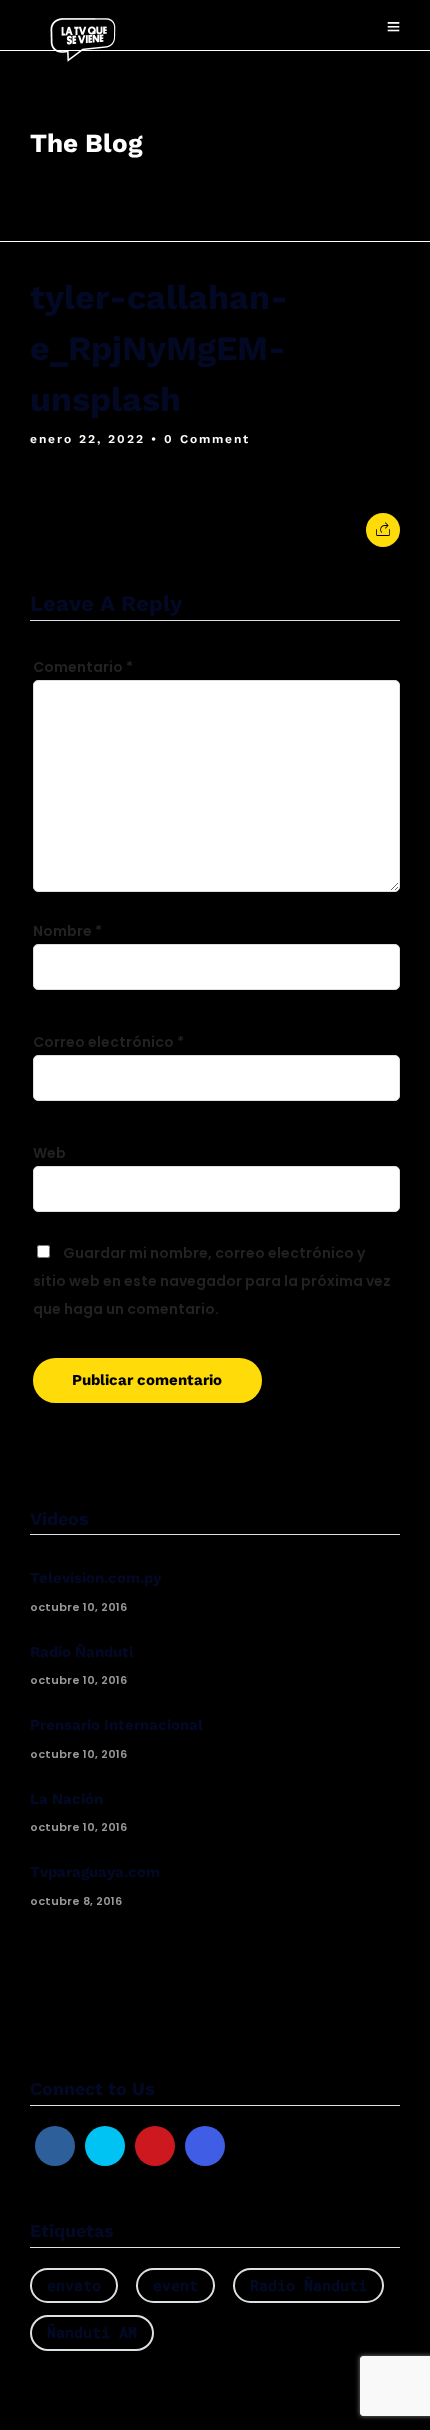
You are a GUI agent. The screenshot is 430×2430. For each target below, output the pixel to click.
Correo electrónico (108, 1042)
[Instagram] (205, 2146)
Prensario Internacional (116, 1725)
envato (74, 2285)
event (175, 2285)
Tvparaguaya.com (95, 1872)
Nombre (67, 931)
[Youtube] (155, 2146)
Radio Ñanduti (81, 1652)
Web (49, 1153)
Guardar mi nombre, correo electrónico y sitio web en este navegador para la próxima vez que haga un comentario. (212, 1281)
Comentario (83, 667)
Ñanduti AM (92, 2332)
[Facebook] (55, 2146)
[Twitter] (105, 2146)
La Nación (66, 1799)
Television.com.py (95, 1578)
